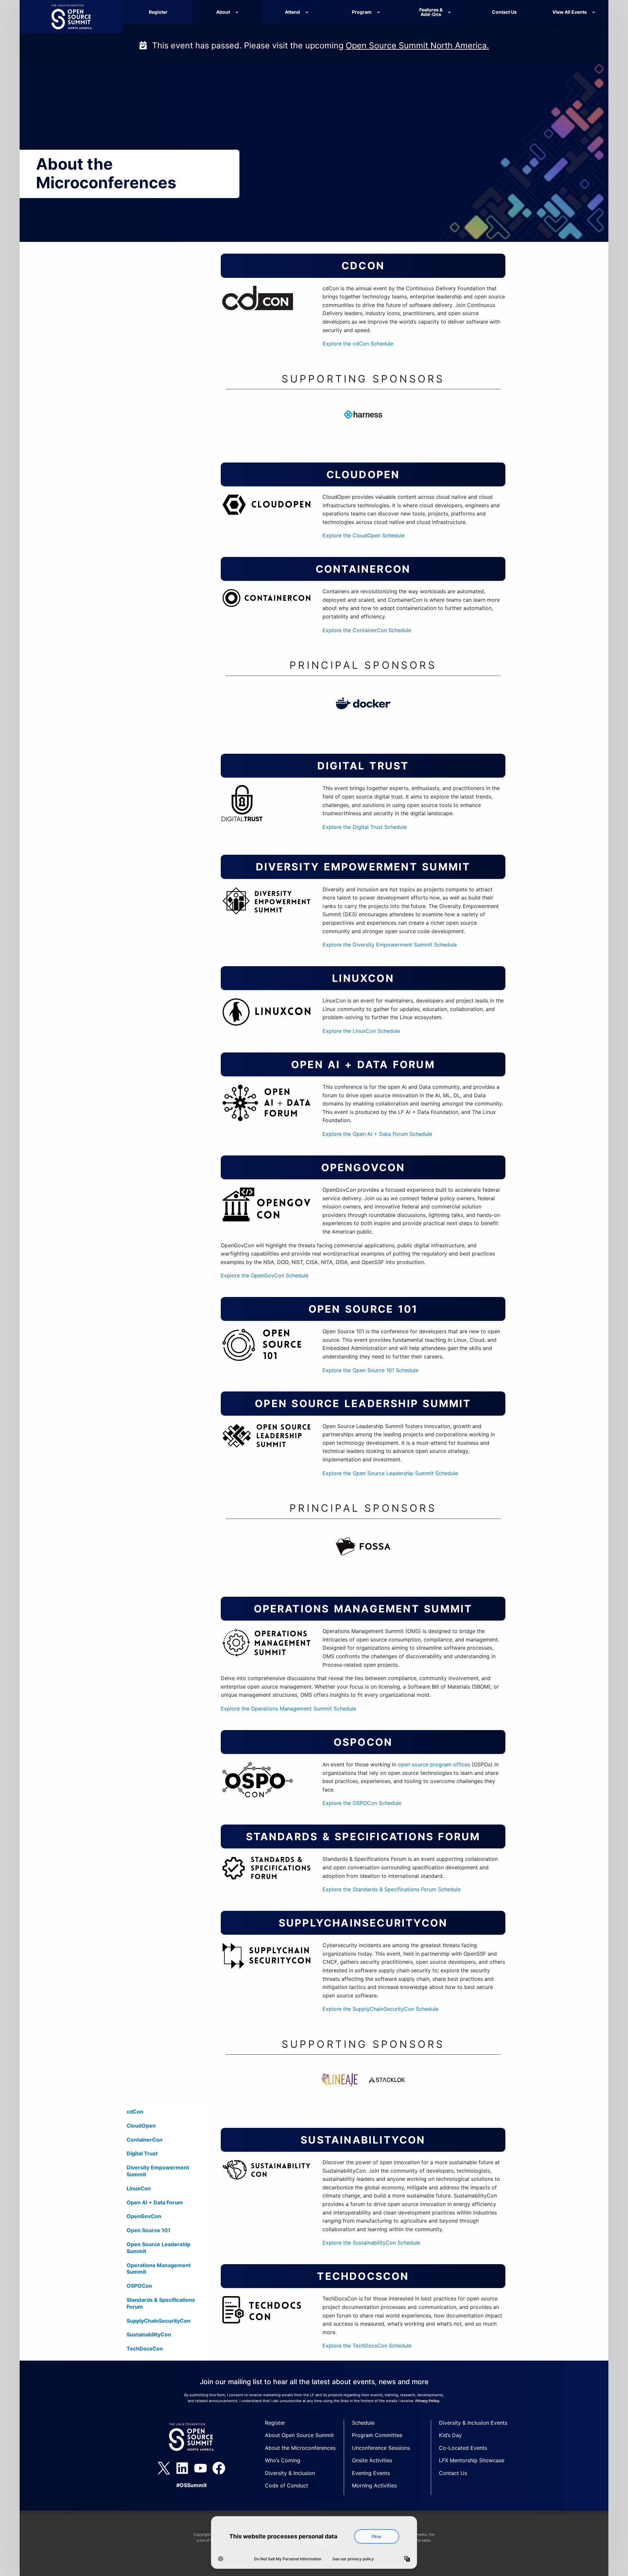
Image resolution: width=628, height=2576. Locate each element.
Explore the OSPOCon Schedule (362, 1803)
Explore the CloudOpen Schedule (364, 535)
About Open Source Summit (299, 2435)
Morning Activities (374, 2485)
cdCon (135, 2112)
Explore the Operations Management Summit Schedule (288, 1709)
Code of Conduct (287, 2485)
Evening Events (371, 2473)
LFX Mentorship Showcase (472, 2460)
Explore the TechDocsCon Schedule (367, 2346)
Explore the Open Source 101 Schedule (370, 1370)
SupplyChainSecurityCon (158, 2321)
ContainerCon (145, 2140)
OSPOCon (139, 2286)
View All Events (570, 12)
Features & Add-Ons (431, 12)
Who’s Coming (283, 2460)
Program (362, 12)
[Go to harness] (363, 424)
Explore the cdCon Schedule (358, 344)
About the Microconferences (300, 2448)
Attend (292, 12)
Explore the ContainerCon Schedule (367, 630)
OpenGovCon (144, 2216)
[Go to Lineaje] (339, 2089)
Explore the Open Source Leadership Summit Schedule (390, 1473)
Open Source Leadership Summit (158, 2248)
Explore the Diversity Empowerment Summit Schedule (390, 945)
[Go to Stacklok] (387, 2089)
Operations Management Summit (159, 2269)
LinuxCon (139, 2188)
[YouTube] (201, 2468)
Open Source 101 (148, 2230)
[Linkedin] (182, 2468)
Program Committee (377, 2435)
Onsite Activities (372, 2460)
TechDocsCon (145, 2349)
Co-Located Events (463, 2448)
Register (158, 12)
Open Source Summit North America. (417, 45)
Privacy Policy (427, 2401)
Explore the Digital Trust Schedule (365, 827)
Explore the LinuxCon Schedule (361, 1031)
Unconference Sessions (381, 2448)
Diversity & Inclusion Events (473, 2423)
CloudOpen (141, 2126)
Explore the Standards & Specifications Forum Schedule (392, 1889)
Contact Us (504, 12)
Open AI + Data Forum (155, 2202)
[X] (164, 2468)
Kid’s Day (450, 2435)
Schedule (363, 2423)
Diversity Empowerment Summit (158, 2171)
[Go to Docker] (363, 713)
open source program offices (434, 1764)
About (223, 12)
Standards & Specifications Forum (161, 2303)
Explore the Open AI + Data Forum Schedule (377, 1134)
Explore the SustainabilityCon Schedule (371, 2243)
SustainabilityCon (149, 2334)
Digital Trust (142, 2153)
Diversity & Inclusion (290, 2473)
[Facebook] (219, 2468)
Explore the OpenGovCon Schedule (265, 1275)
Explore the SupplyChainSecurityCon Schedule (380, 2009)
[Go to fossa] (363, 1556)
